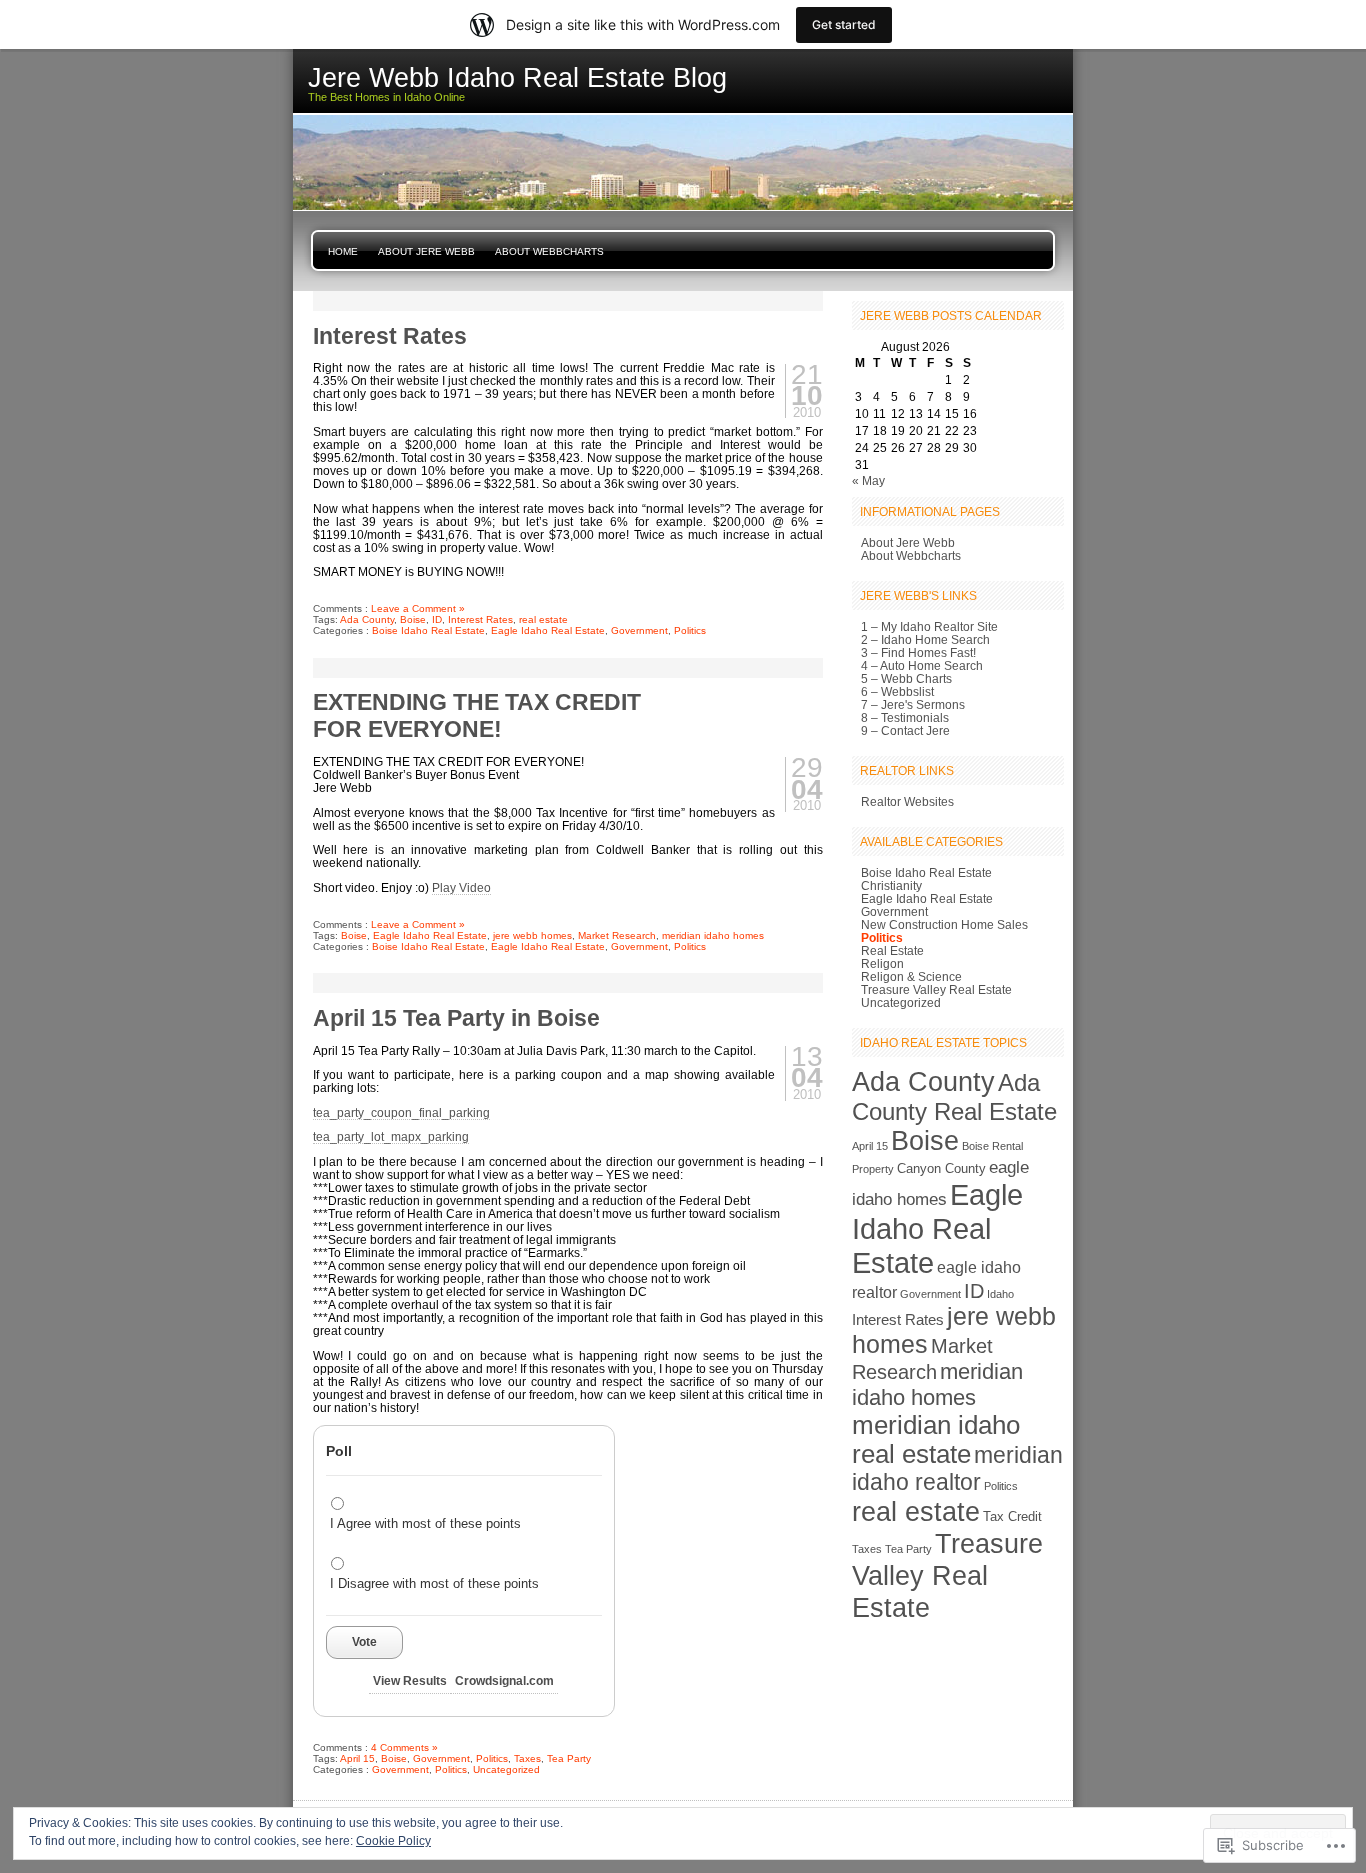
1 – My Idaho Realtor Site (929, 626)
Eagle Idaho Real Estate (548, 630)
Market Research (617, 935)
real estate (543, 619)
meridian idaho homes (713, 935)
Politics (690, 630)
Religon (882, 963)
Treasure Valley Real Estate (936, 989)
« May (868, 480)
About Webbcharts (549, 251)
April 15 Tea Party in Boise (456, 1018)
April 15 (357, 1758)
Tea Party (569, 1758)
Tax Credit (1012, 1516)
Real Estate (892, 950)
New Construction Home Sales (944, 924)
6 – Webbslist (897, 691)
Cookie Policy (393, 1841)
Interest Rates (390, 336)
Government (639, 630)
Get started (844, 24)
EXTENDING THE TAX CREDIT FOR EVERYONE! (477, 715)
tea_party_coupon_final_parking (401, 1112)
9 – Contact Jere (905, 730)
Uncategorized (506, 1769)
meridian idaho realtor (957, 1468)
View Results (410, 1681)
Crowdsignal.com (504, 1681)
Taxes (527, 1758)
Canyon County (941, 1168)
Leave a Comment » (418, 608)
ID (437, 619)
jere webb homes (532, 935)
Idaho (1000, 1294)
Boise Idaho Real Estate (428, 630)
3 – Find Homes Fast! (918, 652)
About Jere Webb (426, 251)
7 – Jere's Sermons (913, 704)
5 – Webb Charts (906, 678)
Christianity (891, 885)
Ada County (367, 619)
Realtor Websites (907, 801)
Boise (413, 619)
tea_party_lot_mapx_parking (391, 1136)
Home (343, 251)
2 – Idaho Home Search (925, 639)
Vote (364, 1642)
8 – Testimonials (905, 717)
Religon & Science (911, 976)
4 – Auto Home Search (922, 665)
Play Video (461, 887)
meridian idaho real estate (936, 1439)
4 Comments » (404, 1747)
